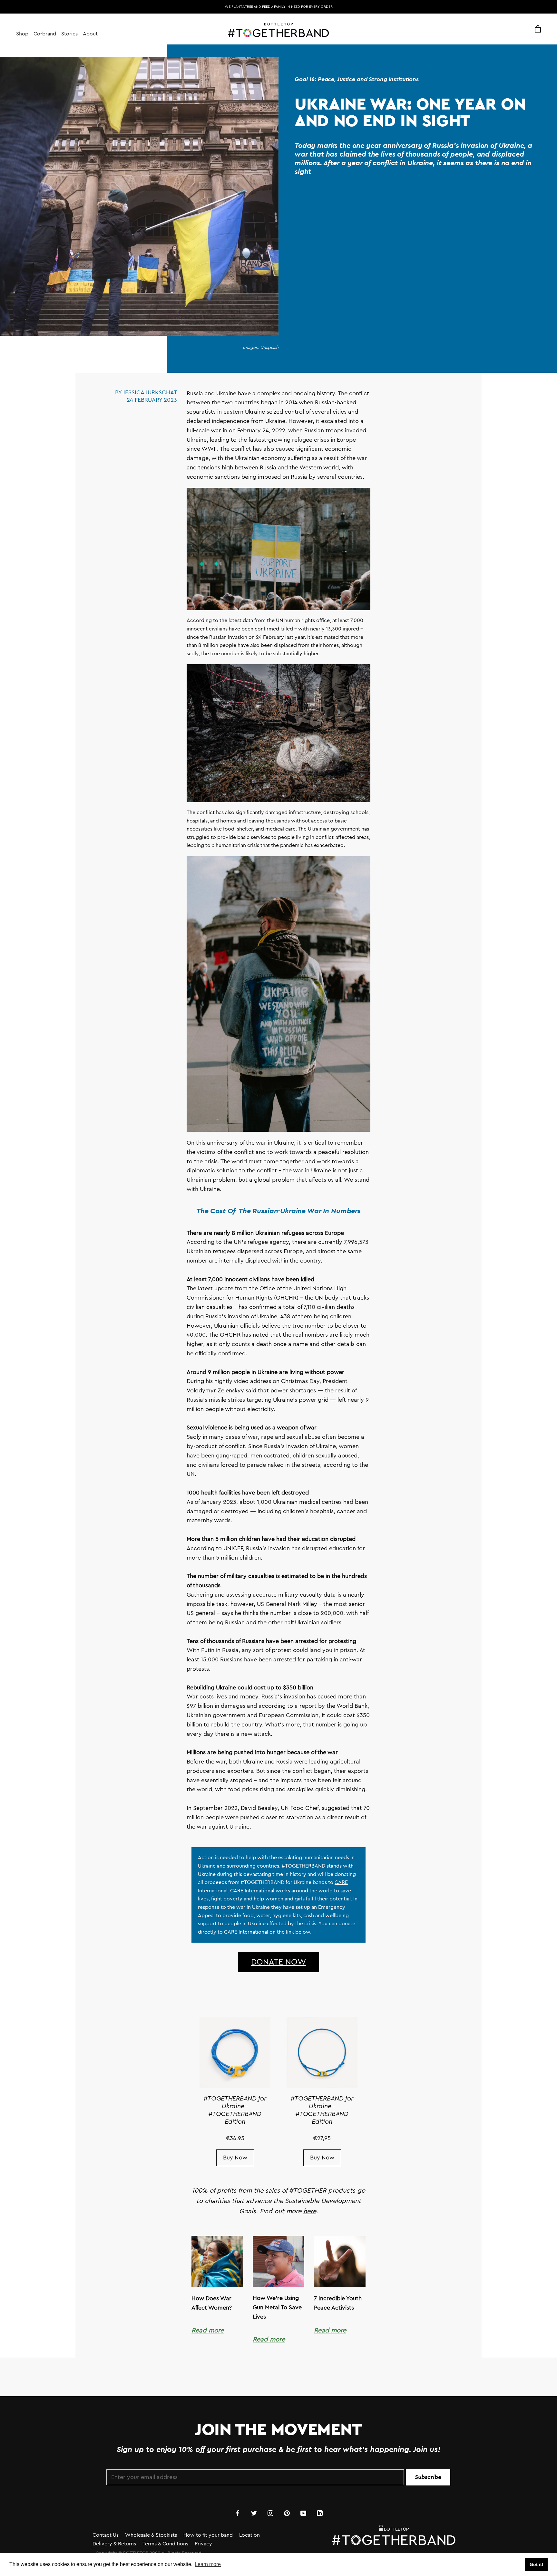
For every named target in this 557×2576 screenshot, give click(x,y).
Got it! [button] (537, 2564)
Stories (69, 34)
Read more (208, 2331)
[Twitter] (254, 2513)
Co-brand (45, 34)
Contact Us (106, 2535)
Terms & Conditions (165, 2544)
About (90, 34)
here (310, 2211)
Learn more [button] (208, 2564)
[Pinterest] (287, 2513)
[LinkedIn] (320, 2513)
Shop (22, 34)
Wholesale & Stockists (151, 2535)
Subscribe (428, 2477)
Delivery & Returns (114, 2544)
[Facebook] (238, 2513)
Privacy (203, 2544)
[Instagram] (270, 2513)
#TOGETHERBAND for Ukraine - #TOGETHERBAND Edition (235, 2110)
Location (249, 2535)
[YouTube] (303, 2513)
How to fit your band (208, 2535)
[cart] (538, 29)
